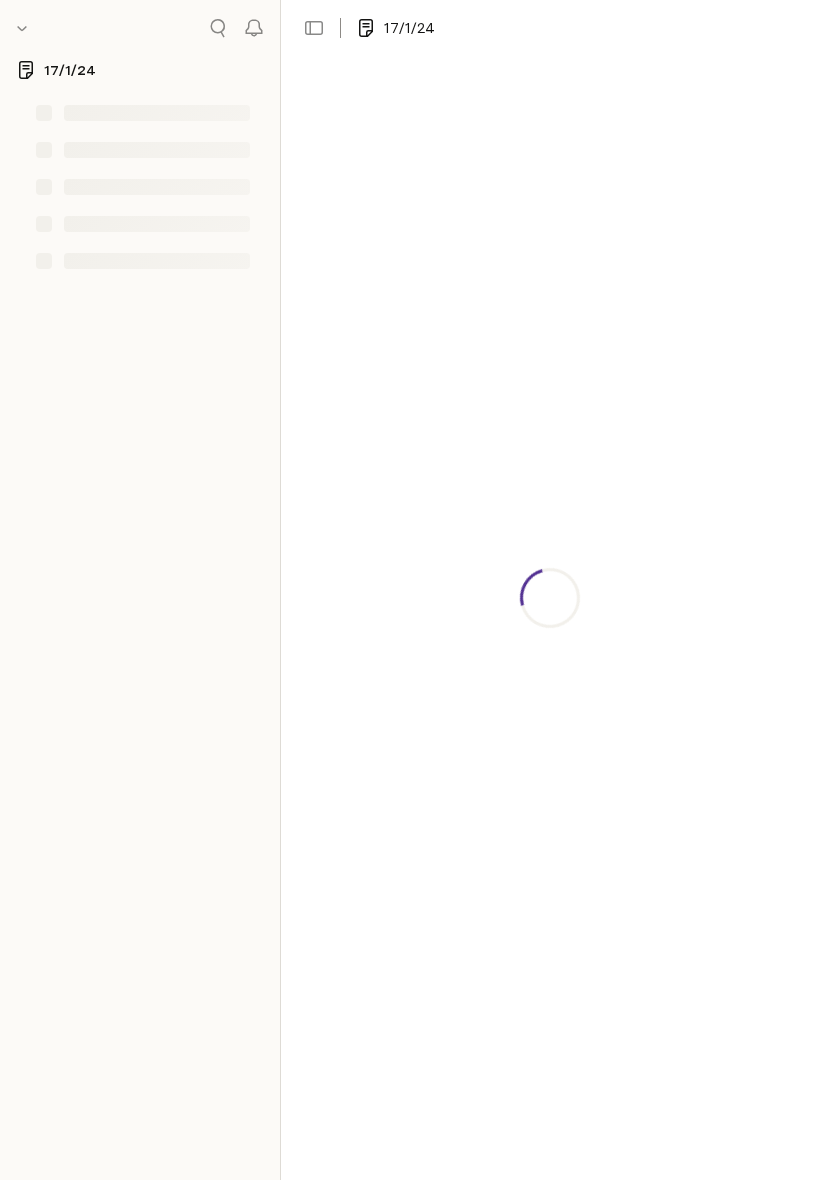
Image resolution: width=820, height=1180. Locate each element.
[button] (314, 28)
